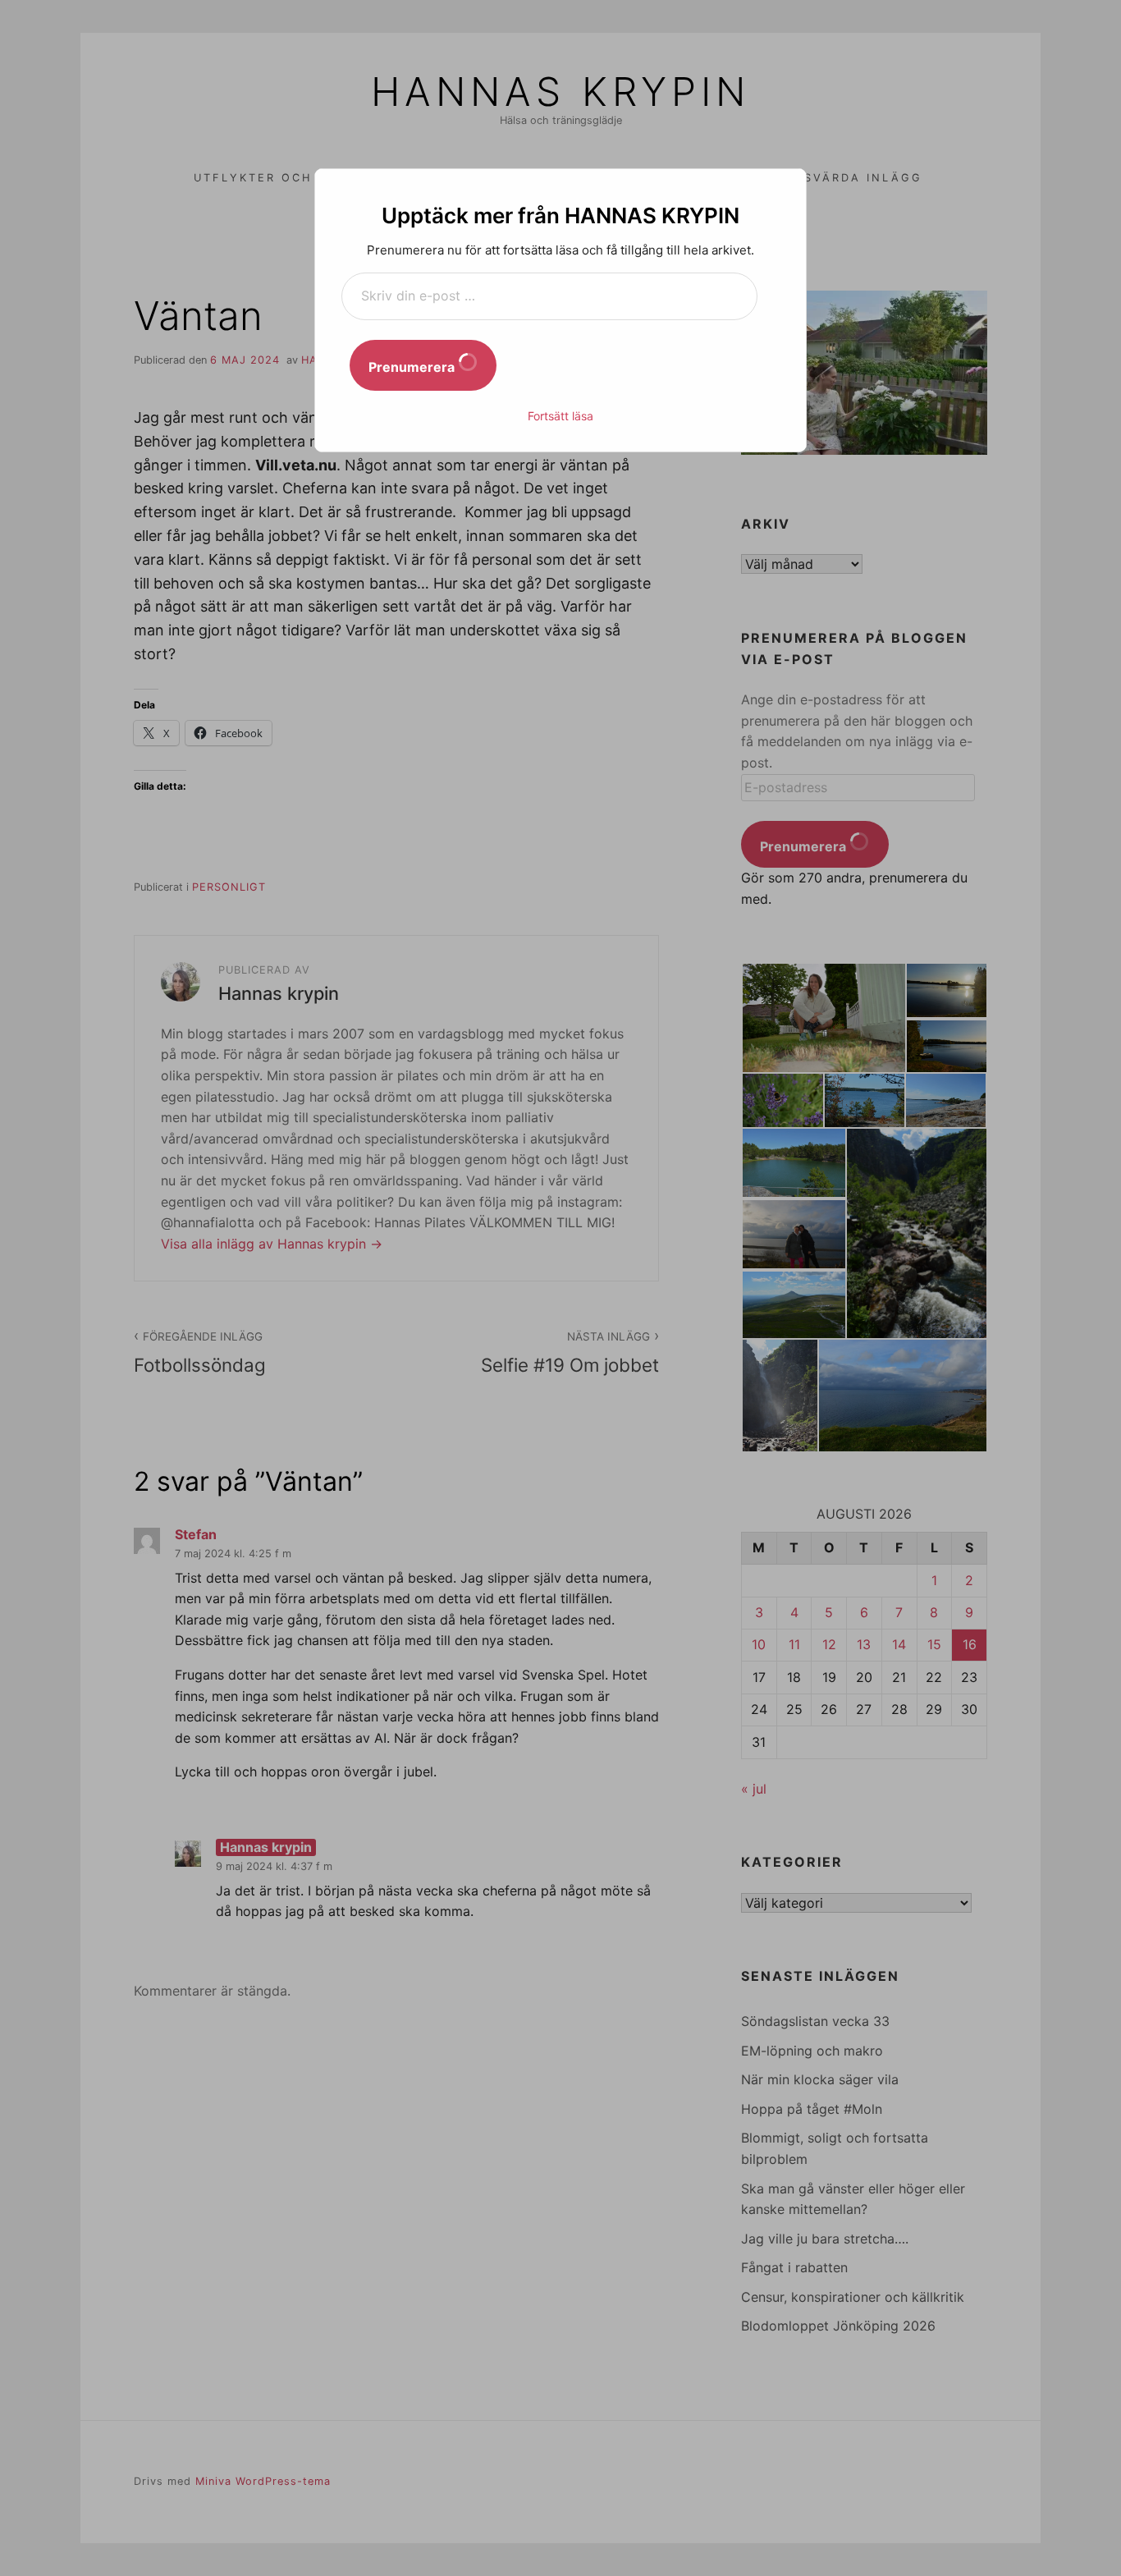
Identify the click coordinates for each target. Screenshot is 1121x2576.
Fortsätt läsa (560, 416)
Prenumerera (413, 367)
